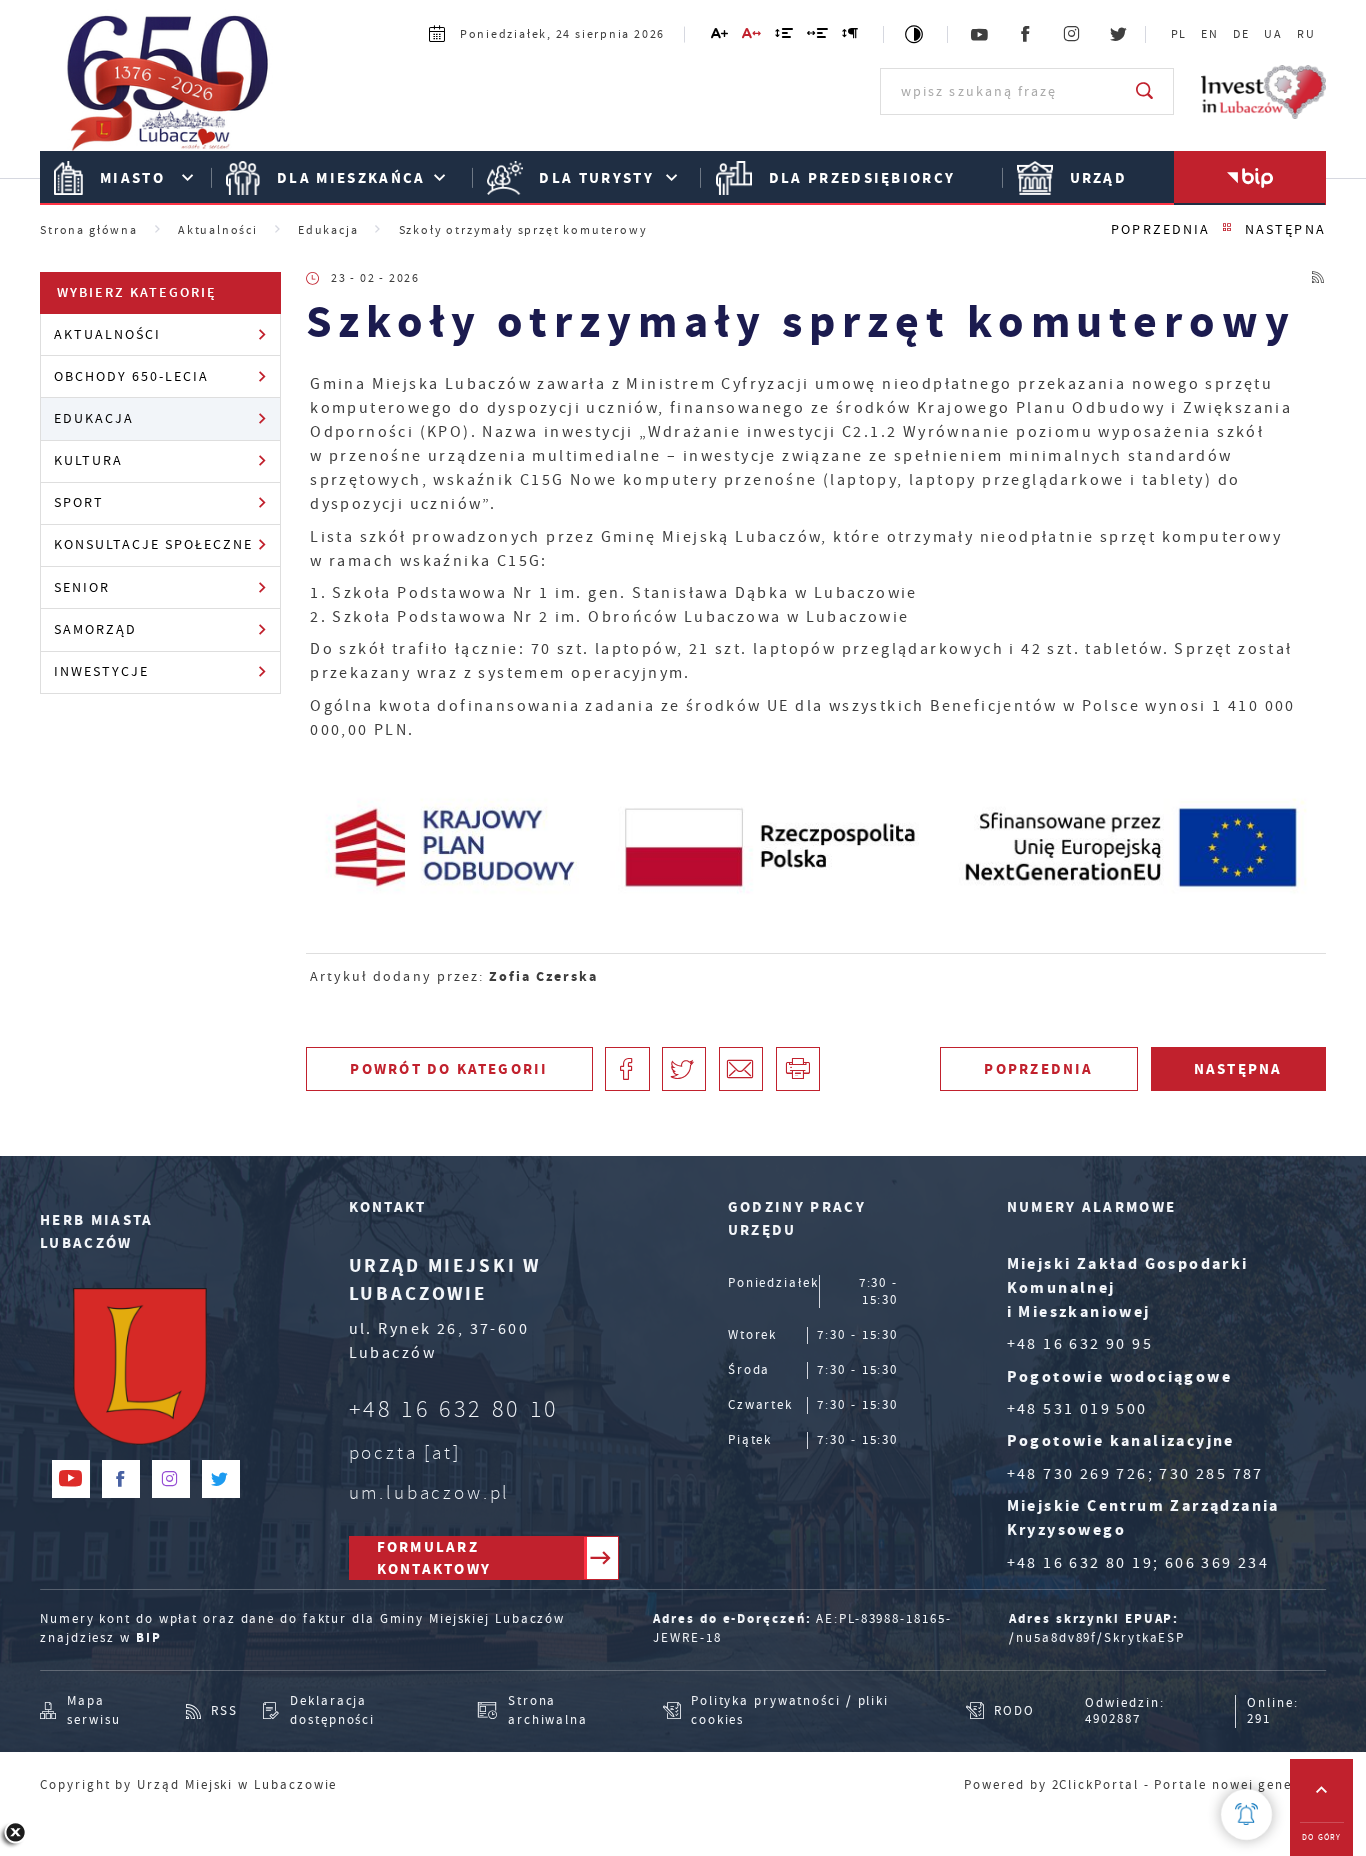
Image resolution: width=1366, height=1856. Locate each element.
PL (1179, 34)
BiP (1249, 178)
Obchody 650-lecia (131, 376)
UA (1273, 34)
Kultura (88, 460)
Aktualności (107, 334)
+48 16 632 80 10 (454, 1409)
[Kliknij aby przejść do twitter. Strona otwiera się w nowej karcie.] (1119, 35)
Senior (82, 587)
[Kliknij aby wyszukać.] (1145, 91)
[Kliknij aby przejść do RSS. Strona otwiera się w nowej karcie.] (1319, 279)
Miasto (132, 177)
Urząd (1099, 177)
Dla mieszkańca (351, 177)
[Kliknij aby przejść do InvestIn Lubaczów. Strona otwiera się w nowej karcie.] (1263, 92)
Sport (79, 502)
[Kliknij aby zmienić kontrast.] (915, 34)
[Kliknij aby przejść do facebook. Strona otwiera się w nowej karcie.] (1027, 35)
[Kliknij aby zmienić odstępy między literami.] (752, 36)
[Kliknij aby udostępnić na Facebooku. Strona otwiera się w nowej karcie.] (627, 1069)
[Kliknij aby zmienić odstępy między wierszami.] (785, 36)
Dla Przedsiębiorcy (862, 177)
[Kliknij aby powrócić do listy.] (1227, 229)
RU (1306, 34)
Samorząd (95, 629)
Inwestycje (101, 671)
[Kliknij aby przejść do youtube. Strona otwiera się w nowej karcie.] (980, 35)
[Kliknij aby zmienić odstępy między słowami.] (818, 36)
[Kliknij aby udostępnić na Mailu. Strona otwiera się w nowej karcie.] (741, 1069)
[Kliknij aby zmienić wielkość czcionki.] (719, 36)
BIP (149, 1637)
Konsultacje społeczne (154, 544)
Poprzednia (1160, 229)
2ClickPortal (1095, 1785)
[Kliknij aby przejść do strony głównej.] (168, 89)
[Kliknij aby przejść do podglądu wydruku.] (798, 1069)
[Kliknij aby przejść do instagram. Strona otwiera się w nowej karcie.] (1073, 35)
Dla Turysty (596, 177)
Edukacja (94, 418)
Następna (1285, 229)
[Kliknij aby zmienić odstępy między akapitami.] (851, 36)
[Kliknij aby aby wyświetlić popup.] (1246, 1814)
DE (1241, 34)
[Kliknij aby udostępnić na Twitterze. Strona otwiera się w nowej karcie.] (684, 1069)
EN (1210, 34)
